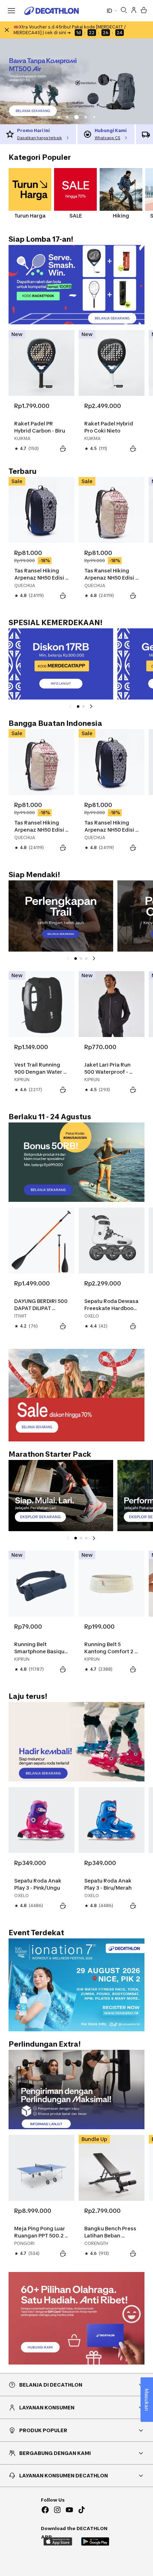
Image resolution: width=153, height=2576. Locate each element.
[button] (59, 117)
